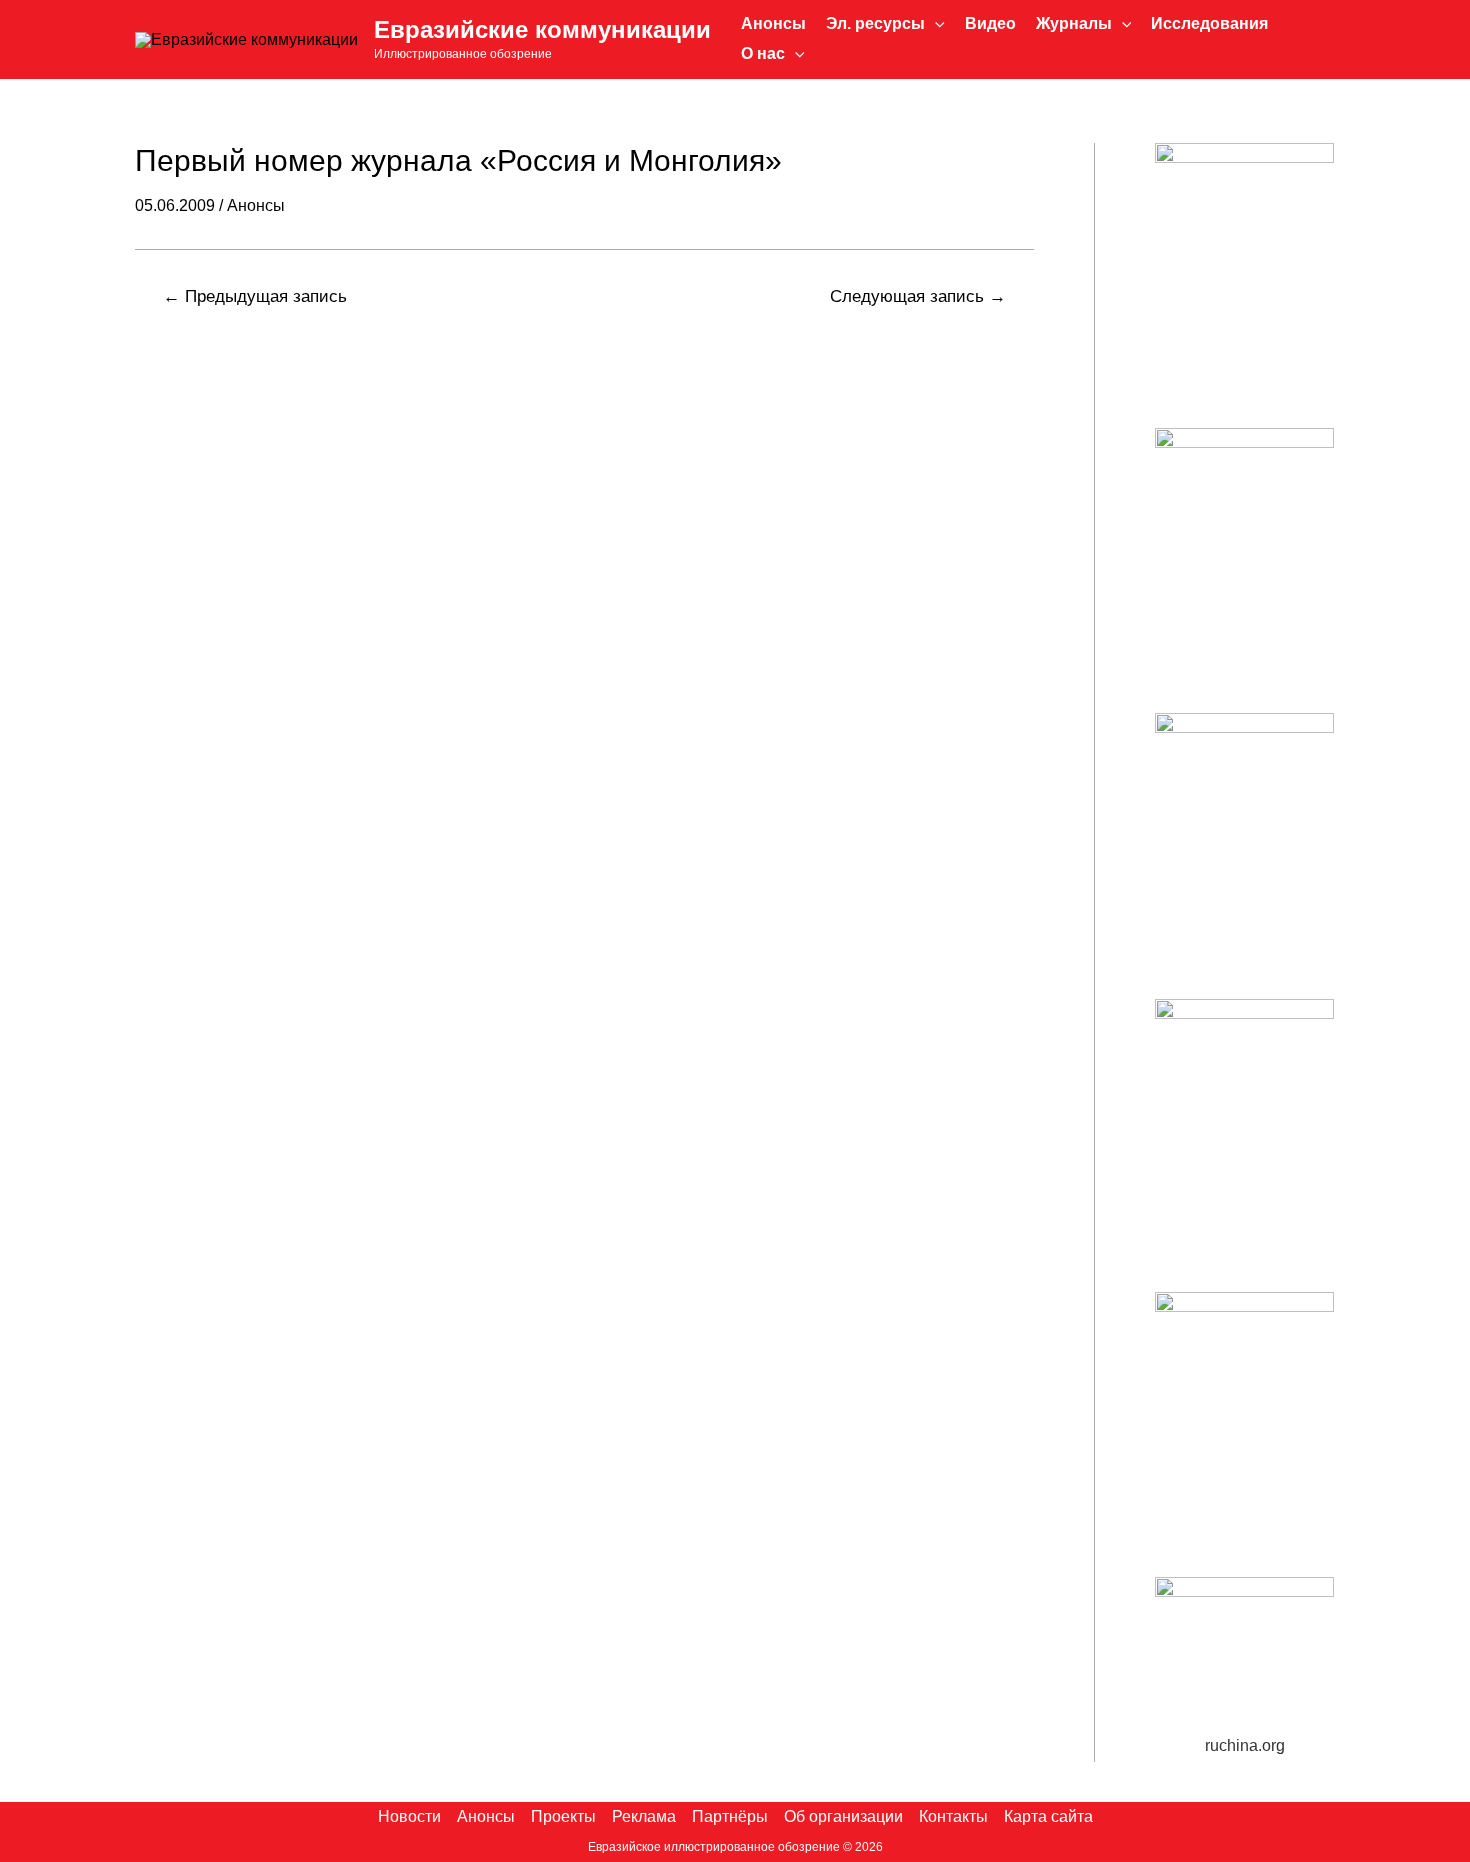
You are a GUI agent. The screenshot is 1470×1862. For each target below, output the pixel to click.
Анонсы (773, 23)
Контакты (953, 1816)
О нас (763, 53)
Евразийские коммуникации (542, 29)
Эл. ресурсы (875, 23)
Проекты (563, 1816)
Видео (990, 23)
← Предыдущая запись (255, 296)
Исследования (1209, 23)
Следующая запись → (918, 296)
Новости (409, 1816)
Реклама (644, 1816)
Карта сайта (1048, 1816)
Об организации (843, 1816)
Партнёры (730, 1816)
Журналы (1074, 23)
